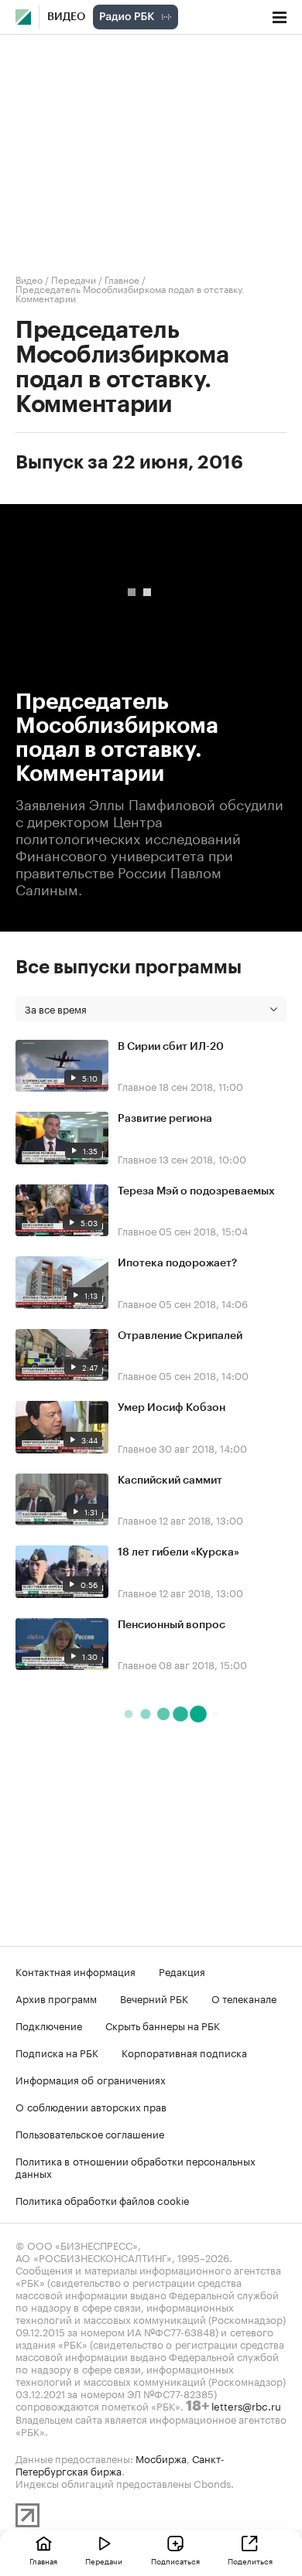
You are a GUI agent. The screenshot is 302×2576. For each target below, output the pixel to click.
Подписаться (175, 2561)
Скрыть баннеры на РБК (163, 2025)
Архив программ (56, 1998)
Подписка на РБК (57, 2052)
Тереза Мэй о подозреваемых (196, 1191)
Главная (43, 2561)
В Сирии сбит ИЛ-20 (171, 1047)
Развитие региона (165, 1119)
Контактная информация (75, 1971)
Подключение (49, 2025)
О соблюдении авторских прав (91, 2106)
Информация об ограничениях (91, 2079)
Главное (122, 279)
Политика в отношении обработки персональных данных (136, 2166)
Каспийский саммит (170, 1481)
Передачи (74, 279)
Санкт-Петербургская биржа (120, 2464)
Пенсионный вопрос (172, 1625)
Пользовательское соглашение (90, 2133)
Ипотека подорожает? (177, 1263)
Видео (66, 17)
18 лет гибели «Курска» (178, 1552)
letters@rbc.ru (246, 2405)
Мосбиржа (161, 2458)
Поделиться (250, 2561)
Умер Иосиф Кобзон (172, 1408)
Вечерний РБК (154, 1998)
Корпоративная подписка (184, 2052)
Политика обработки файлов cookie (103, 2199)
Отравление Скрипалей (180, 1336)
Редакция (182, 1971)
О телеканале (244, 1998)
